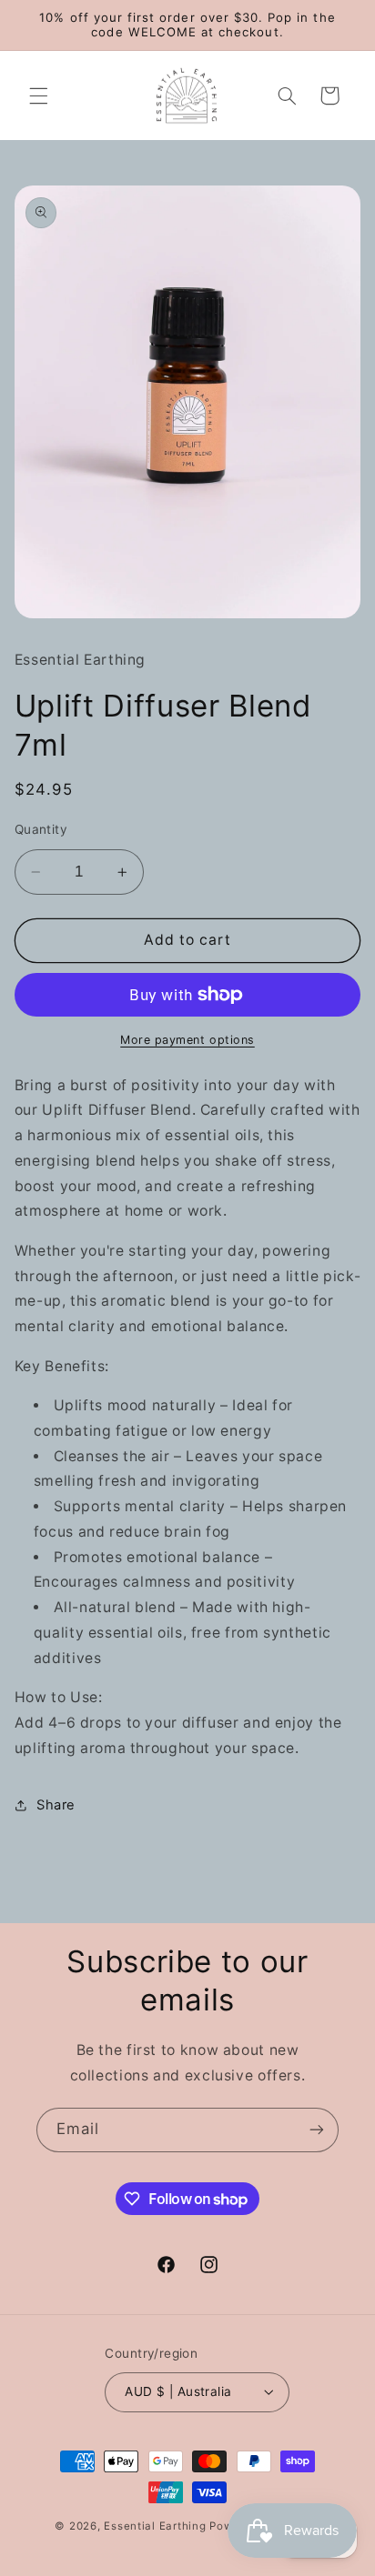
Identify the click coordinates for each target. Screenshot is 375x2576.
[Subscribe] (317, 2130)
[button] (38, 95)
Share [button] (56, 1805)
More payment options (187, 1040)
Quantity (41, 829)
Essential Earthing (155, 2526)
